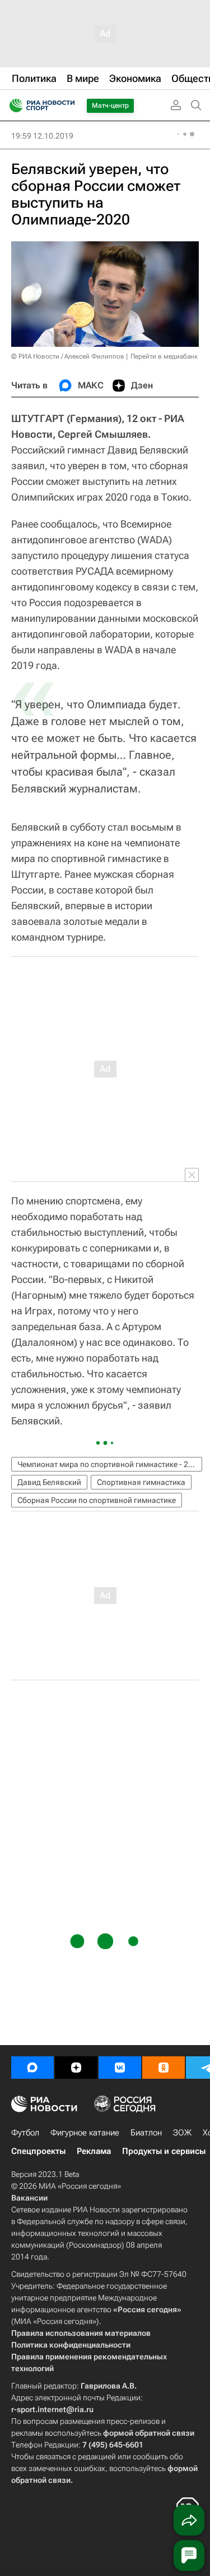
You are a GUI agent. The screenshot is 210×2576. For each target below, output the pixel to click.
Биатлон (146, 2133)
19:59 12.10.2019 (42, 136)
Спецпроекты (38, 2151)
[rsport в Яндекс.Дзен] (76, 2068)
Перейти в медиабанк (164, 356)
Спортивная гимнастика (141, 1482)
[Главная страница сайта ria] (13, 106)
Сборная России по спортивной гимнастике (97, 1500)
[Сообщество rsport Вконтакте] (120, 2068)
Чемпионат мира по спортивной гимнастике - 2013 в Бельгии (110, 1464)
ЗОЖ (182, 2133)
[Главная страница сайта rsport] (67, 106)
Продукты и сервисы (164, 2151)
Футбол (25, 2133)
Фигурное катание (85, 2133)
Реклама (94, 2151)
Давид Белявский (49, 1482)
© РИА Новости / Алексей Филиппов (68, 356)
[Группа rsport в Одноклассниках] (164, 2068)
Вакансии (29, 2198)
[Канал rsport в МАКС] (32, 2068)
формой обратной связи (149, 2433)
